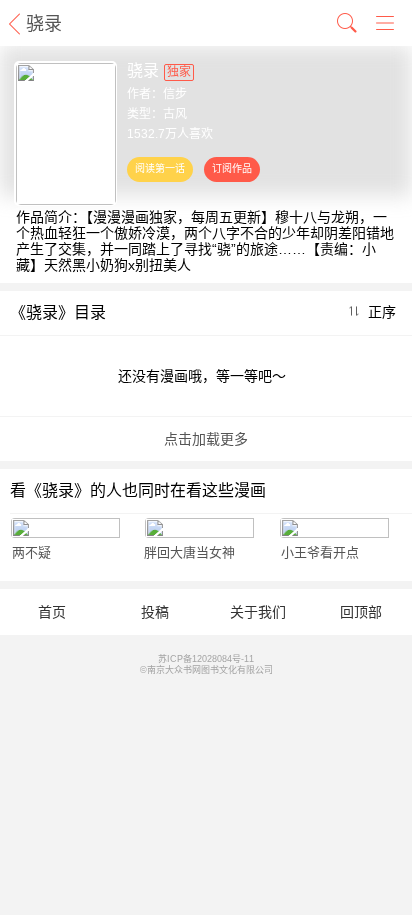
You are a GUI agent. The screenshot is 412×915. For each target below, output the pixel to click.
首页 (52, 612)
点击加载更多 (206, 439)
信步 (175, 94)
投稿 (155, 612)
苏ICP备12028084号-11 (206, 659)
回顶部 (361, 612)
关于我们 (258, 612)
